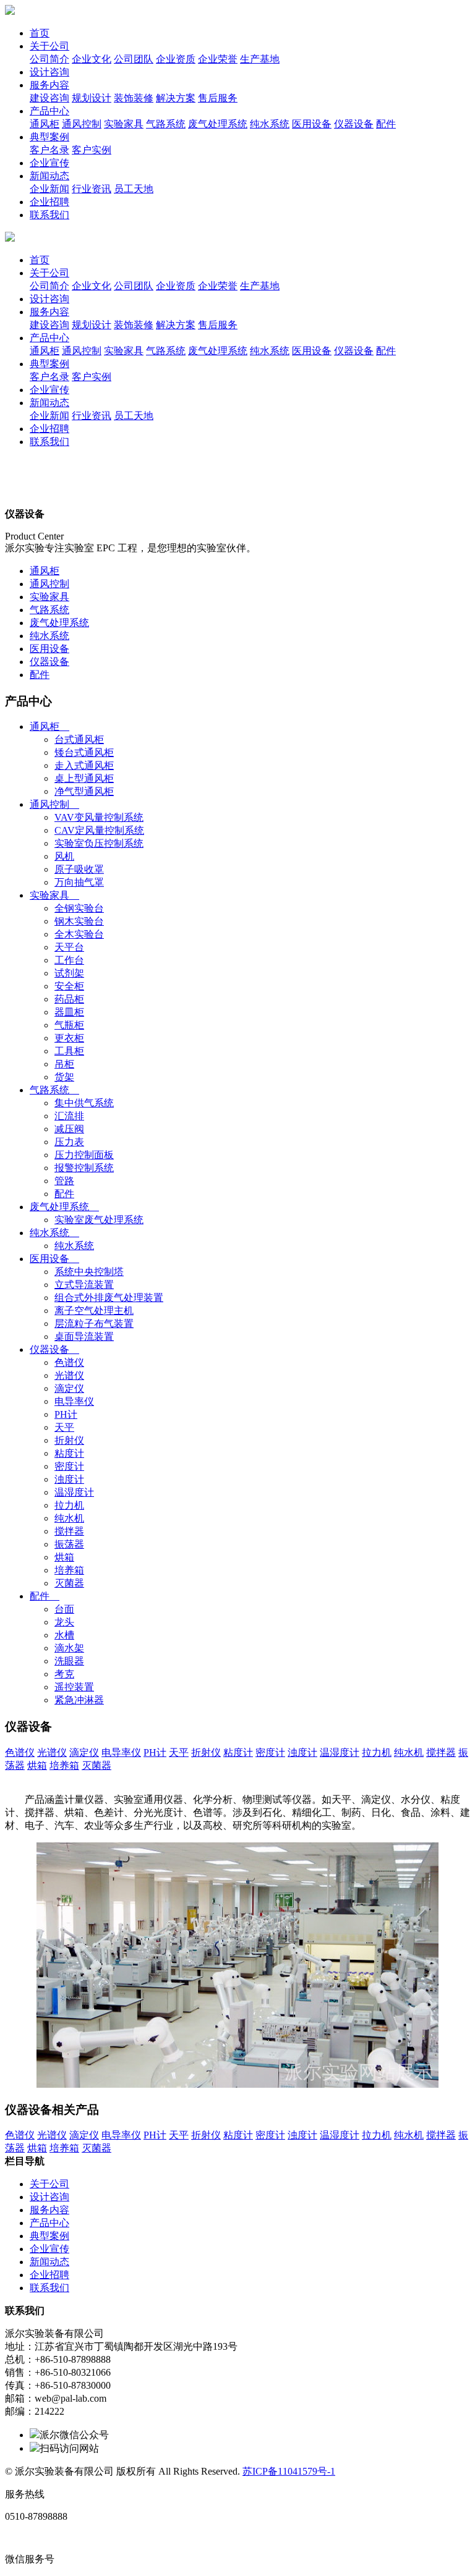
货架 (64, 1077)
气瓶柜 (69, 1025)
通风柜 (45, 571)
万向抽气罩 (79, 882)
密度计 (69, 1466)
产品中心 (49, 111)
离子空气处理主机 (94, 1311)
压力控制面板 (84, 1155)
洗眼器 (69, 1661)
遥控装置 (74, 1687)
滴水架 (69, 1648)
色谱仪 (69, 1362)
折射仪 (69, 1440)
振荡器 (69, 1544)
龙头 (64, 1622)
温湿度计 (74, 1492)
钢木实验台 (79, 921)
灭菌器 (69, 1583)
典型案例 (49, 137)
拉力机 (69, 1505)
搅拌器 (69, 1531)
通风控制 (49, 584)
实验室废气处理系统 (99, 1220)
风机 (64, 856)
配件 (40, 675)
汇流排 (69, 1116)
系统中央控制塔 (89, 1272)
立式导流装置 (84, 1285)
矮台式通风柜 (84, 752)
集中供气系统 (84, 1103)
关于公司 (49, 46)
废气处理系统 (59, 623)
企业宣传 (49, 163)
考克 (64, 1674)
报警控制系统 (84, 1168)
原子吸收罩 (79, 869)
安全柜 (69, 986)
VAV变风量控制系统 (99, 817)
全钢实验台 (79, 908)
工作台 (69, 960)
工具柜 (69, 1051)
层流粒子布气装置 (94, 1324)
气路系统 (49, 610)
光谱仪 (69, 1375)
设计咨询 (49, 72)
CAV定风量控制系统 (99, 830)
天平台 (69, 947)
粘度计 (69, 1453)
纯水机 (69, 1518)
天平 (64, 1427)
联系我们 (49, 215)
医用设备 (49, 649)
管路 (64, 1181)
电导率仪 (74, 1401)
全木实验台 (79, 934)
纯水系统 (49, 636)
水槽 (64, 1635)
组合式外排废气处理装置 (109, 1298)
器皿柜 (69, 1012)
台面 (64, 1609)
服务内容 (49, 85)
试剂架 (69, 973)
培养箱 (69, 1570)
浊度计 (69, 1479)
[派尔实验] (10, 11)
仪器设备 (49, 662)
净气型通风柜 (84, 791)
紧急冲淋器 (79, 1700)
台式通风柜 (79, 739)
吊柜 (64, 1064)
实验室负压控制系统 (99, 843)
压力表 (69, 1142)
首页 (40, 33)
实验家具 (49, 597)
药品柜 (69, 999)
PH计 (66, 1414)
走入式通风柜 (84, 765)
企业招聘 (49, 202)
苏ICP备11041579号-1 (289, 2471)
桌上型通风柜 (84, 778)
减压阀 (69, 1129)
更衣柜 (69, 1038)
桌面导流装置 (84, 1337)
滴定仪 (69, 1388)
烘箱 (64, 1557)
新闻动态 (49, 176)
